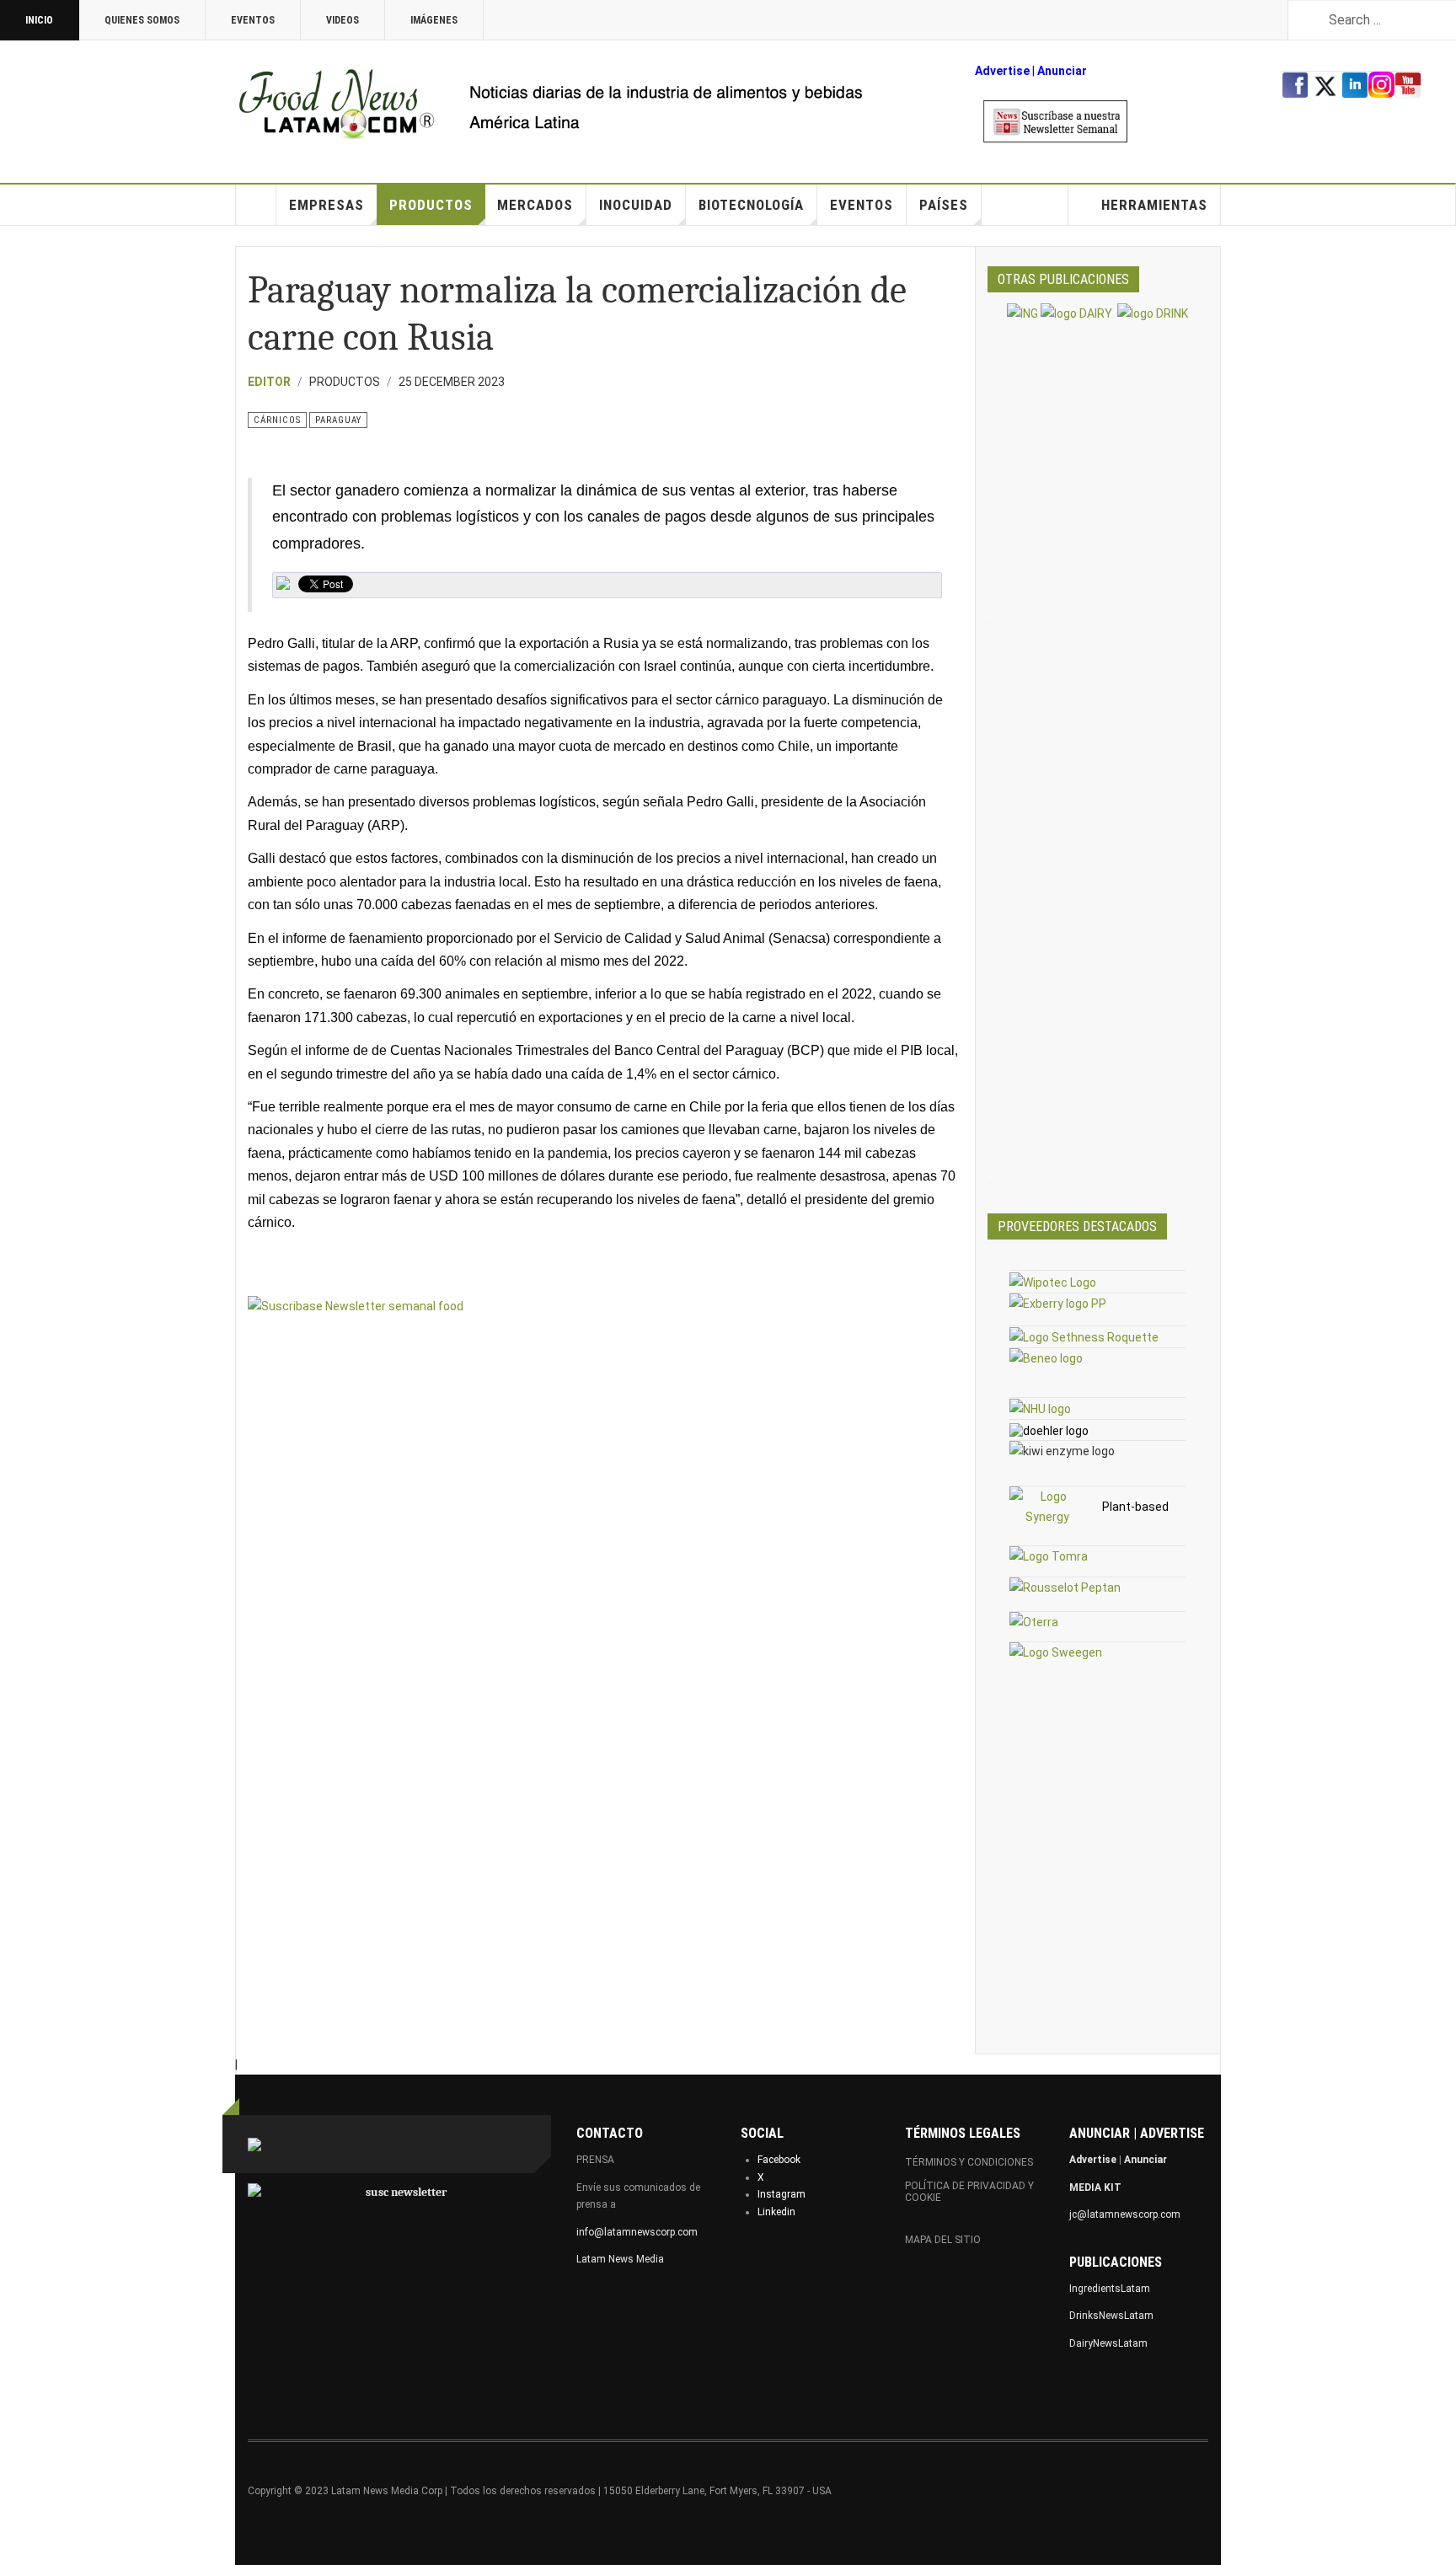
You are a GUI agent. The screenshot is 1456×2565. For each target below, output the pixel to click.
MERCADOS (535, 205)
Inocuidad (636, 205)
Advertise (1002, 71)
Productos (431, 205)
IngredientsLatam (1110, 2289)
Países (944, 205)
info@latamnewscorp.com (637, 2232)
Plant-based (1135, 1507)
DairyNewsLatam (1108, 2343)
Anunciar (1146, 2160)
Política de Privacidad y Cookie (969, 2192)
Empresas (327, 205)
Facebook (779, 2160)
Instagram (782, 2194)
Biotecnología (751, 205)
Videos (343, 20)
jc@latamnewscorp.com (1125, 2214)
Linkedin (776, 2212)
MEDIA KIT (1095, 2187)
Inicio (39, 20)
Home (256, 205)
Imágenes (434, 20)
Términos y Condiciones (969, 2162)
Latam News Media (620, 2259)
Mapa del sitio (943, 2240)
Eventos (253, 20)
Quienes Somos (142, 20)
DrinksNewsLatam (1111, 2316)
